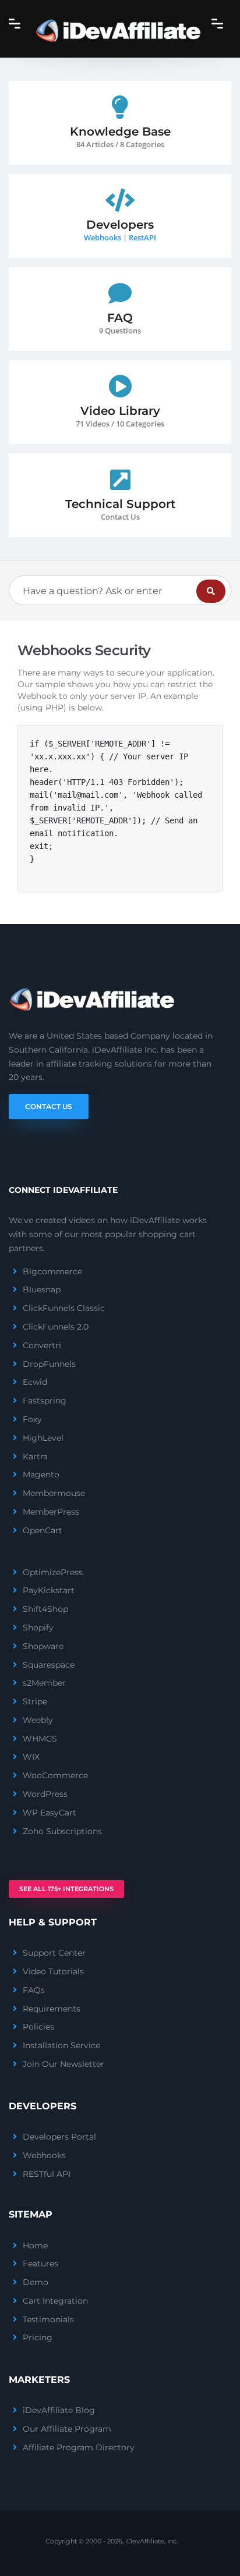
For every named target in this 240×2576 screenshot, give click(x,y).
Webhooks (103, 237)
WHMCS (40, 1739)
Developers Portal (59, 2137)
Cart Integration (55, 2301)
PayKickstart (49, 1590)
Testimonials (48, 2319)
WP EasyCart (50, 1813)
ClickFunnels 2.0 (56, 1327)
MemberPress (51, 1512)
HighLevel (43, 1438)
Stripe (35, 1701)
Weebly (38, 1720)
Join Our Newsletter (63, 2064)
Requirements (52, 2009)
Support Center (54, 1953)
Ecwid (35, 1382)
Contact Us (49, 1106)
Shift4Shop (45, 1609)
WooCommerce (55, 1775)
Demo (36, 2282)
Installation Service (61, 2045)
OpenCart (43, 1530)
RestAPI (142, 237)
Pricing (38, 2337)
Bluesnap (42, 1289)
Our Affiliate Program (67, 2429)
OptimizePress (53, 1572)
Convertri (42, 1345)
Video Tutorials (53, 1971)
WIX (31, 1757)
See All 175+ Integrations (66, 1889)
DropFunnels (49, 1364)
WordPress (45, 1794)
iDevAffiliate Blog (59, 2410)
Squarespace (49, 1665)
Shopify (38, 1628)
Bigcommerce (52, 1271)
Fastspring (45, 1401)
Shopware (43, 1646)
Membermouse (54, 1493)
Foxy (32, 1419)
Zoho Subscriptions (62, 1831)
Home (35, 2245)
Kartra (35, 1456)
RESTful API (47, 2174)
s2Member (44, 1683)
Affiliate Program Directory (79, 2447)
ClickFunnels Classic (64, 1308)
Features (40, 2264)
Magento (41, 1474)
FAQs (34, 1990)
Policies (38, 2027)
